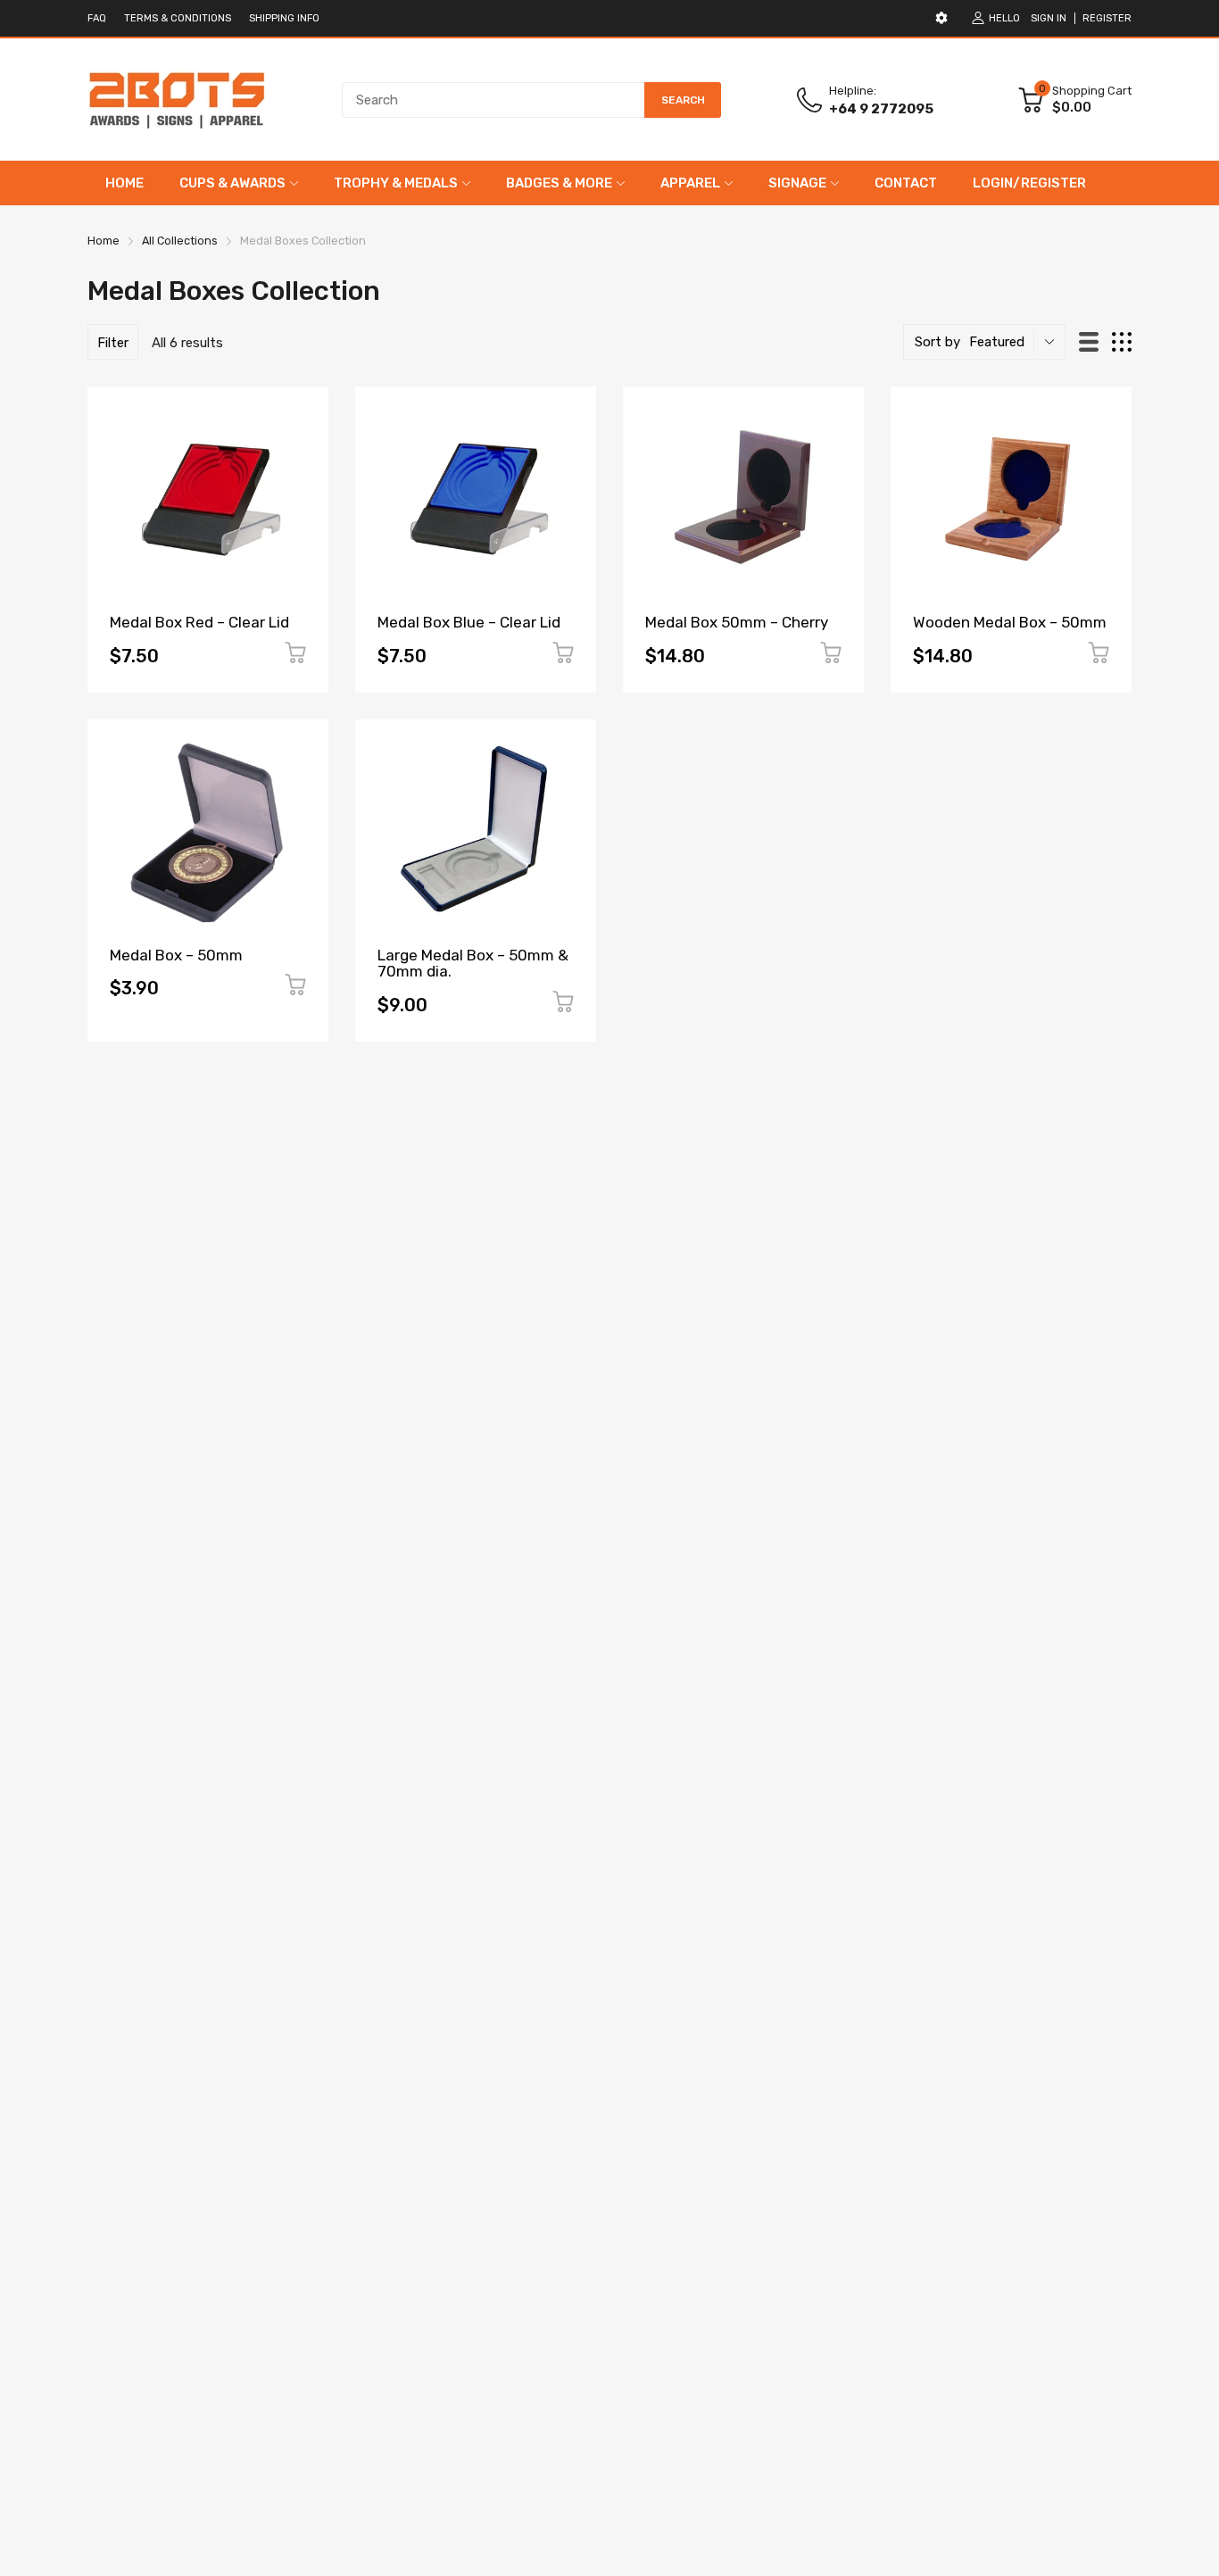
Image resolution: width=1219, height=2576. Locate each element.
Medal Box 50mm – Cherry (737, 622)
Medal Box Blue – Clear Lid (469, 622)
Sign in (1049, 18)
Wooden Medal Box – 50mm (1010, 622)
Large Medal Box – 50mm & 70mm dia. (473, 964)
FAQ (97, 18)
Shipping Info (284, 18)
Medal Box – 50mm (176, 955)
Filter (113, 343)
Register (1107, 18)
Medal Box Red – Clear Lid (199, 622)
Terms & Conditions (178, 18)
